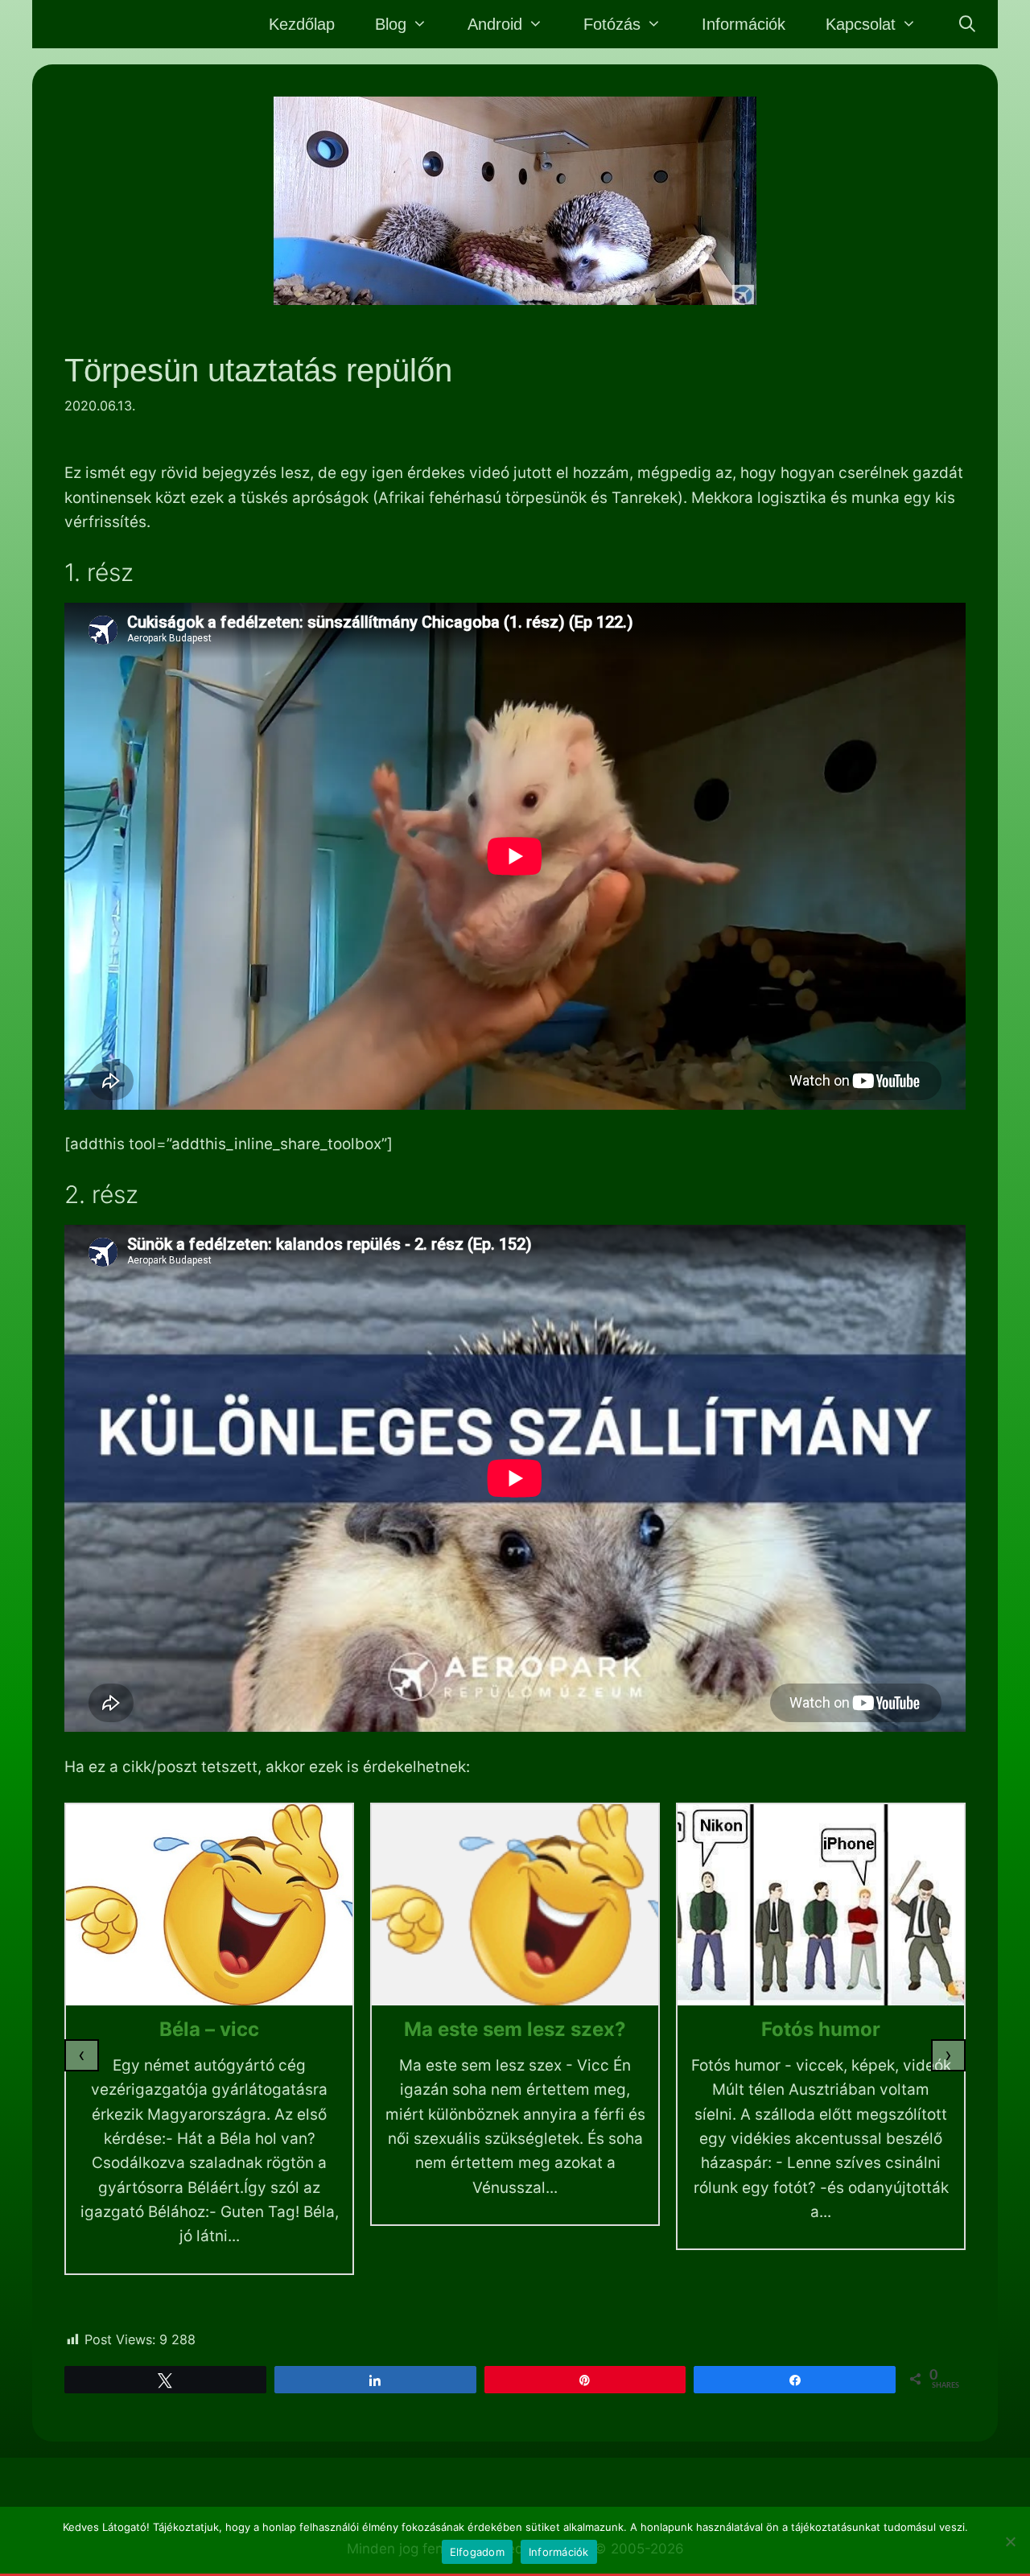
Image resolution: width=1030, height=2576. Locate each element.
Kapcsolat (861, 24)
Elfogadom (477, 2552)
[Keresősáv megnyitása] (967, 24)
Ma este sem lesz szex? (515, 2029)
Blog (391, 24)
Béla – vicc (209, 2029)
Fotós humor (821, 2029)
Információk (744, 24)
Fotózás (612, 24)
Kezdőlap (302, 24)
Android (495, 24)
